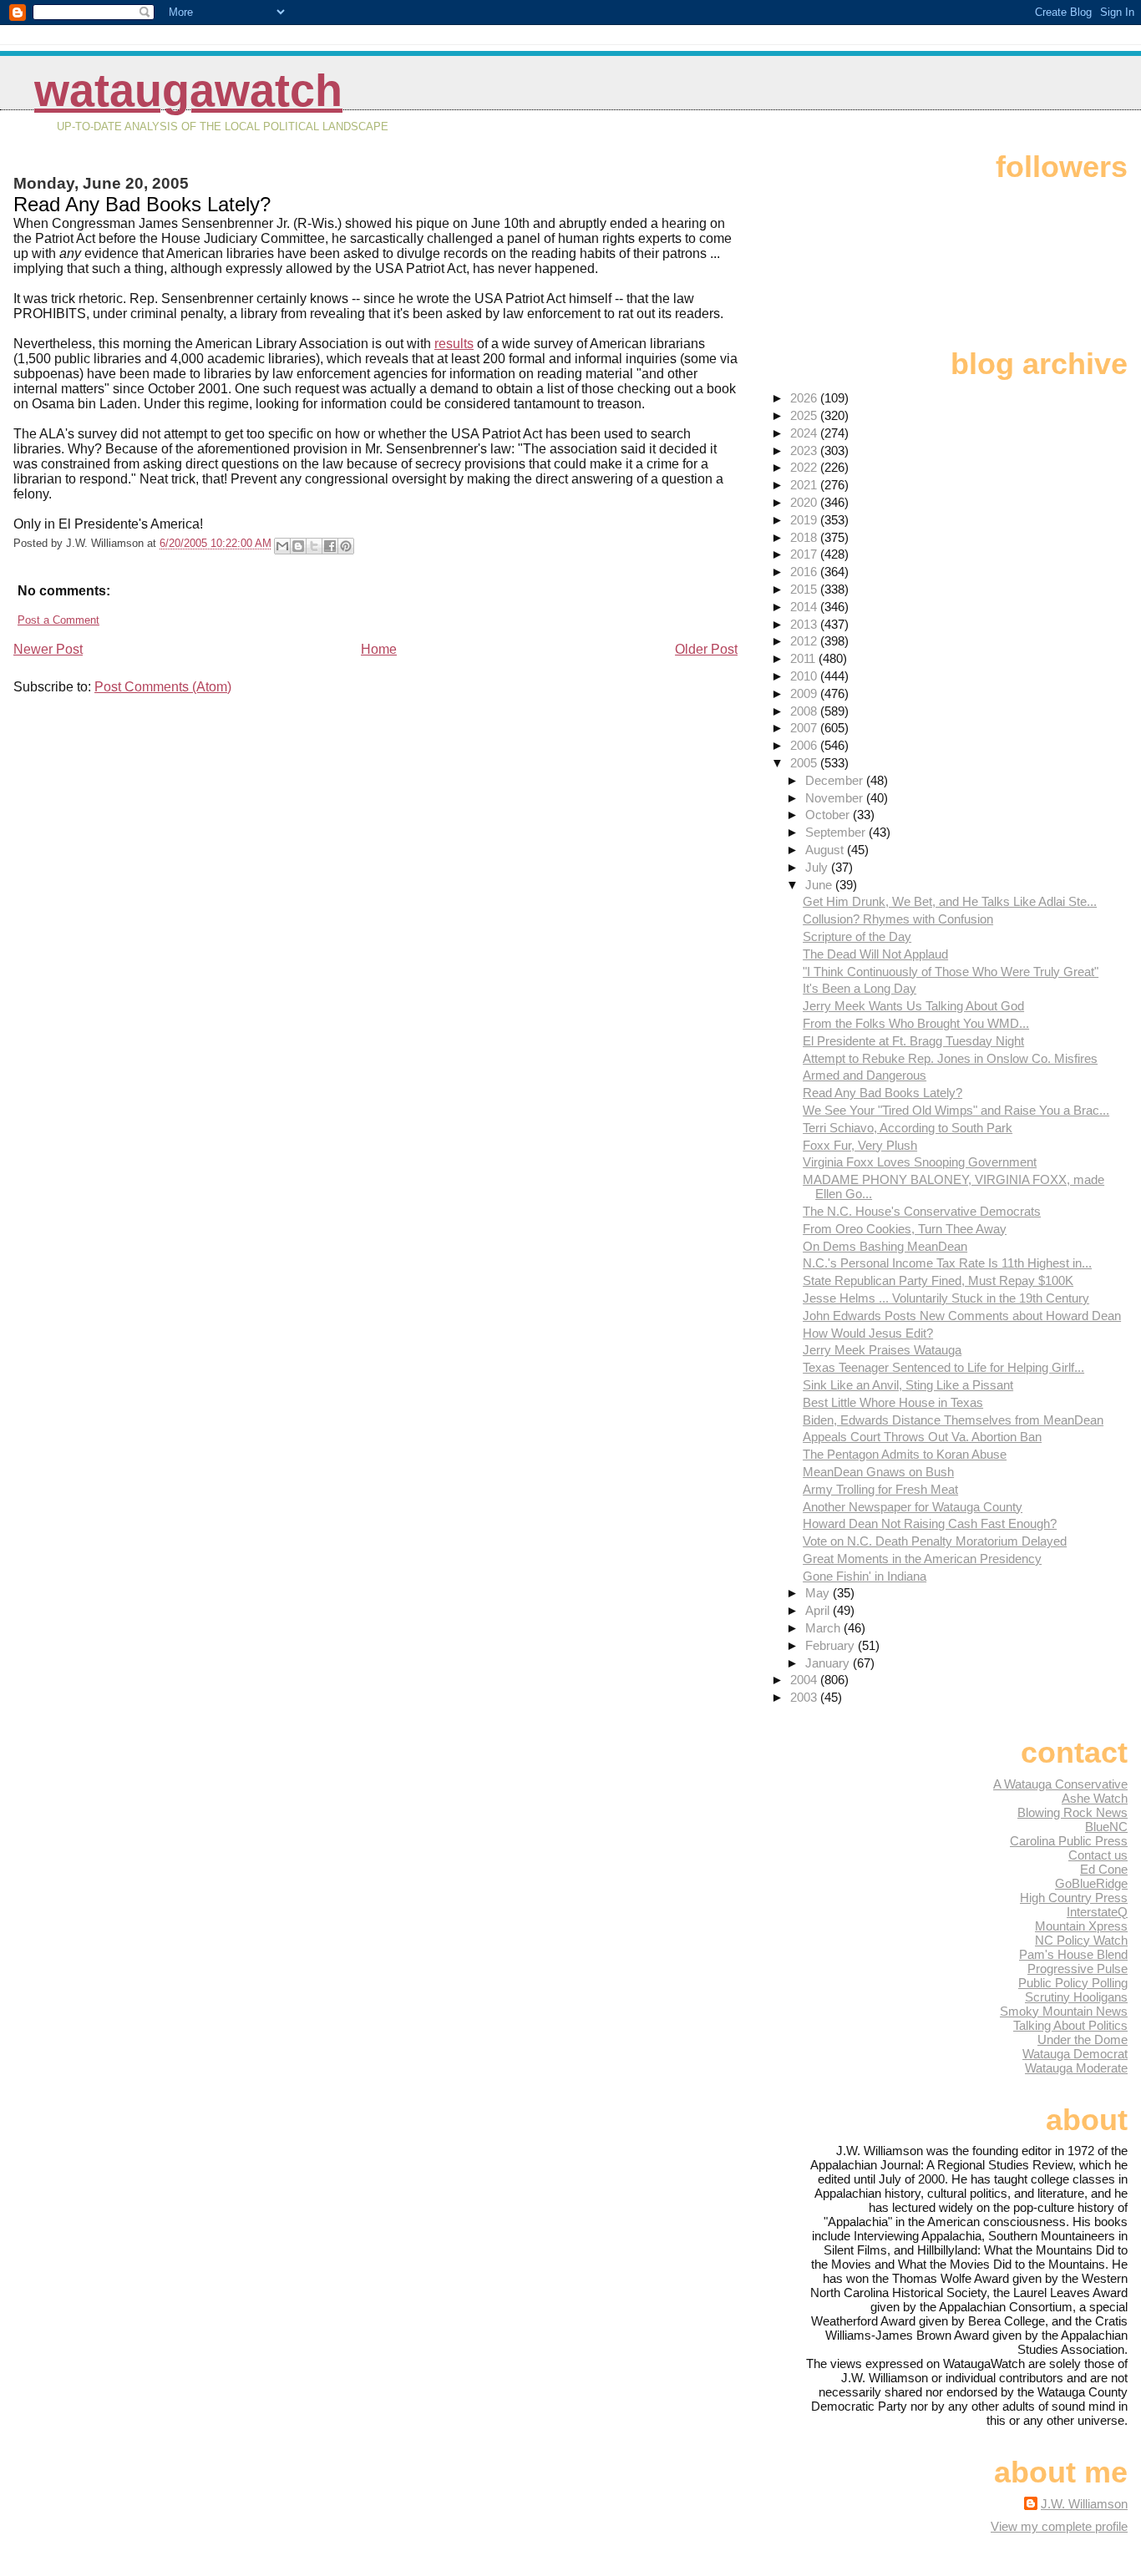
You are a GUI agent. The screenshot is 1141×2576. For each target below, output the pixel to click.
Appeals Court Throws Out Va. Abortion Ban (922, 1437)
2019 (805, 520)
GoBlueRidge (1091, 1883)
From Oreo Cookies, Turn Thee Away (905, 1229)
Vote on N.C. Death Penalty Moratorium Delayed (935, 1541)
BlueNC (1106, 1827)
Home (379, 649)
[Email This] (282, 546)
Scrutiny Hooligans (1076, 1997)
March (824, 1628)
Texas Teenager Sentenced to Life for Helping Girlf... (943, 1367)
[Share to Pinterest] (346, 546)
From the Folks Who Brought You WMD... (916, 1023)
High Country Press (1074, 1898)
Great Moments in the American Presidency (922, 1559)
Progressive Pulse (1078, 1969)
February (832, 1645)
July (818, 867)
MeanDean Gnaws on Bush (878, 1472)
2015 (805, 589)
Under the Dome (1083, 2040)
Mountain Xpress (1081, 1926)
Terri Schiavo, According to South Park (908, 1128)
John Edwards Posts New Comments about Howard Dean (962, 1316)
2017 (805, 554)
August (826, 850)
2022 (805, 467)
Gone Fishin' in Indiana (865, 1576)
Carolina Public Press (1069, 1841)
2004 (805, 1680)
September (837, 832)
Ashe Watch (1095, 1798)
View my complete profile (1059, 2526)
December (836, 780)
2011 (804, 658)
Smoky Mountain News (1064, 2011)
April (819, 1610)
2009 (805, 693)
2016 (805, 572)
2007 (805, 728)
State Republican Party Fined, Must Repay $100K (938, 1280)
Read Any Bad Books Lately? (882, 1093)
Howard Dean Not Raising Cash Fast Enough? (930, 1523)
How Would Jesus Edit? (868, 1333)
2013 (805, 624)
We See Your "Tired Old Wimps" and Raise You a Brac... (956, 1110)
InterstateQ (1097, 1912)
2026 (805, 398)
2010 (805, 676)
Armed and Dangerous (865, 1075)
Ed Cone (1104, 1869)
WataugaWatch (188, 91)
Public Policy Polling (1073, 1983)
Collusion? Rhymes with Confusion (898, 919)
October (829, 815)
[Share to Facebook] (330, 546)
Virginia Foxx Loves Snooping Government (920, 1162)
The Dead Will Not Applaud (875, 954)
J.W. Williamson (1084, 2504)
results (454, 344)
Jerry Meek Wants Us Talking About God (913, 1006)
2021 (805, 485)
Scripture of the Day (857, 936)
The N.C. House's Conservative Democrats (922, 1211)
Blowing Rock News (1073, 1812)
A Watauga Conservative (1060, 1784)
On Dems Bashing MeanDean (885, 1246)
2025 (805, 415)
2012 (805, 641)
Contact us (1098, 1855)
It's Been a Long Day (860, 988)
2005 (805, 763)
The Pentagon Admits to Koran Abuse (905, 1454)
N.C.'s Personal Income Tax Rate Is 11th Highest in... (947, 1263)
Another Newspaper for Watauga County (913, 1507)
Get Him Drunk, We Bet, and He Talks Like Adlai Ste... (950, 901)
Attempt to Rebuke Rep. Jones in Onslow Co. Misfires (950, 1058)
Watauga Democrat (1075, 2054)
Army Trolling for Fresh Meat (880, 1489)
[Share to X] (314, 546)
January (829, 1663)
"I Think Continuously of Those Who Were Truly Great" (951, 972)
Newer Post (48, 649)
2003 (805, 1697)
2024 (805, 433)
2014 (805, 607)
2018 (805, 537)
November (836, 798)
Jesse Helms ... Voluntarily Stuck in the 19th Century (946, 1298)
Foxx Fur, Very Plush (860, 1145)
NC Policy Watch (1081, 1940)
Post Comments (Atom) (163, 687)
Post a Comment (58, 620)
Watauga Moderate (1076, 2068)
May (819, 1593)
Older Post (706, 649)
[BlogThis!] (298, 546)
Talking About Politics (1070, 2025)
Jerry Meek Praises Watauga (882, 1350)
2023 (805, 450)
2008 (805, 711)
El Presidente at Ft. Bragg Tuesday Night (913, 1041)
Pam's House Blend (1073, 1954)
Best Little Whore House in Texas (893, 1402)
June (820, 885)
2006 (805, 745)
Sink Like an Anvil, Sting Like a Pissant (908, 1385)
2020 (805, 502)
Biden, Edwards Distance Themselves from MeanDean (953, 1420)
